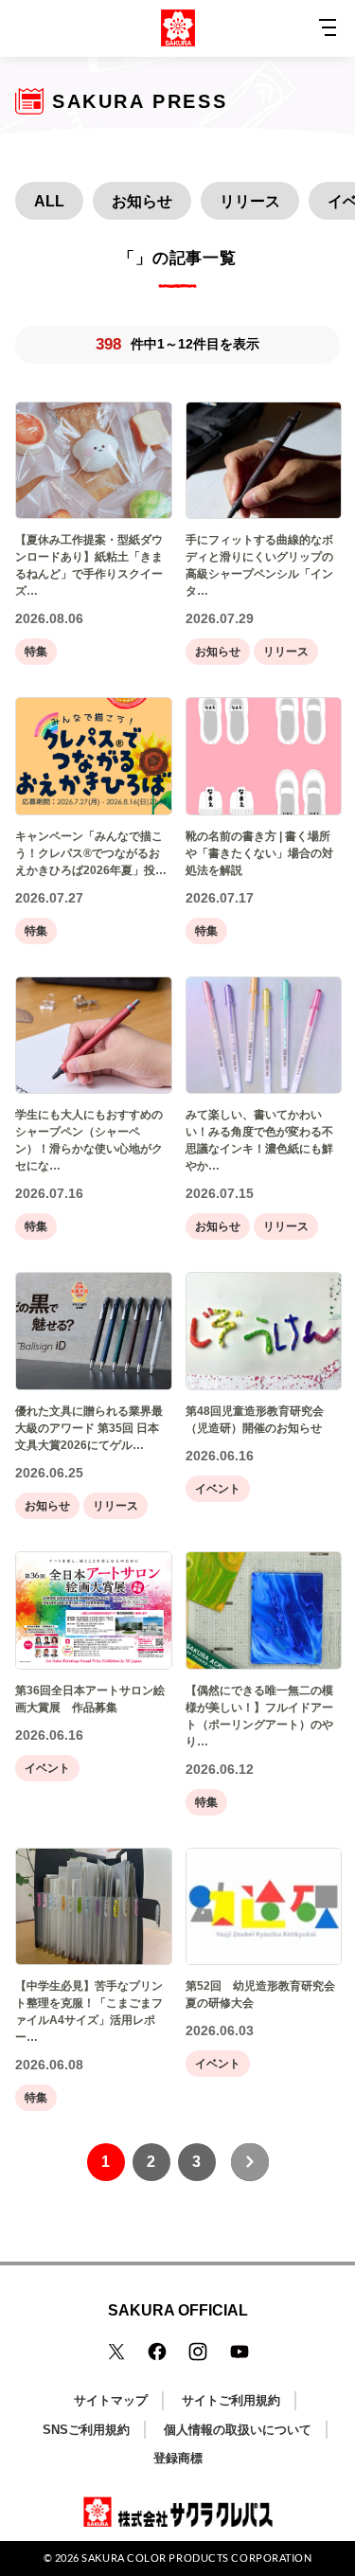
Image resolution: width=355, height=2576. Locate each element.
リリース (250, 201)
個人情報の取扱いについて (238, 2430)
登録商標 (178, 2458)
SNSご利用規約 (86, 2430)
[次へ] (250, 2162)
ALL (49, 201)
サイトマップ (111, 2400)
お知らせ (142, 201)
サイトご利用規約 (231, 2400)
